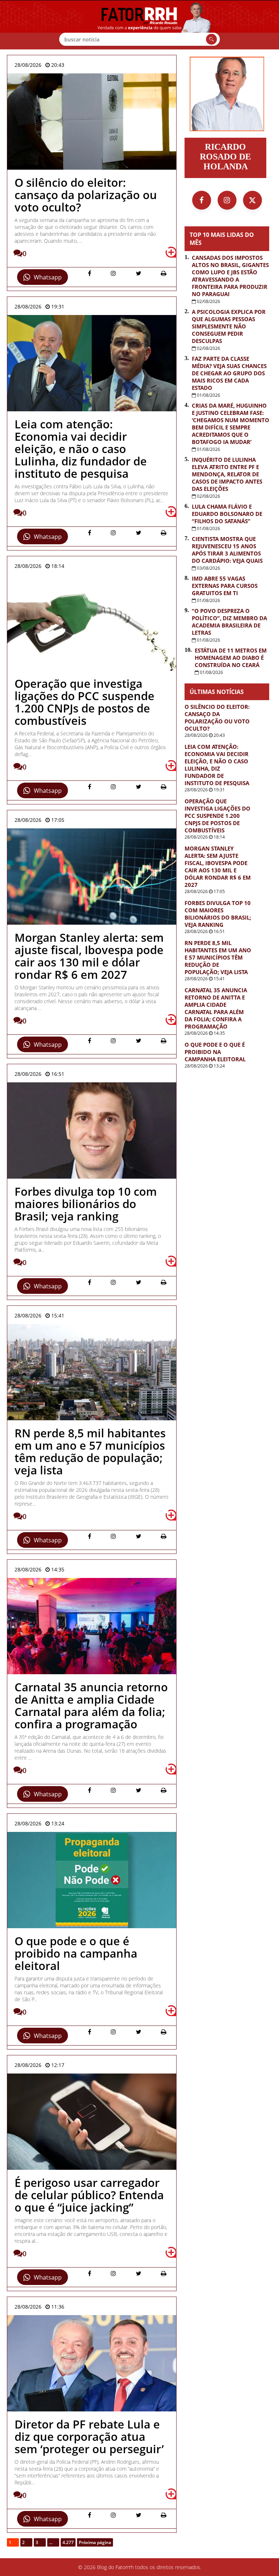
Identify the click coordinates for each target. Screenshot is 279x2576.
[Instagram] (227, 200)
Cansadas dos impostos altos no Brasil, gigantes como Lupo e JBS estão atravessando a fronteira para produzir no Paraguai (230, 276)
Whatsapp (48, 277)
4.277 (68, 2542)
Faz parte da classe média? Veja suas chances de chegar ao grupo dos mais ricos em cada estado (229, 373)
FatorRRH (139, 25)
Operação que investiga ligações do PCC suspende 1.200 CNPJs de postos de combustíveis (217, 816)
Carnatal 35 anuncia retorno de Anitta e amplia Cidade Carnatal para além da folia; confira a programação (216, 1008)
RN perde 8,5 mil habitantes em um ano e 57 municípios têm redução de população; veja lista (218, 957)
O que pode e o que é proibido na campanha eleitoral (215, 1052)
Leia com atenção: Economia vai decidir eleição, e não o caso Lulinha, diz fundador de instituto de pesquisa (217, 765)
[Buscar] (211, 39)
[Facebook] (202, 200)
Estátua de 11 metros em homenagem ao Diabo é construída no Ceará (231, 658)
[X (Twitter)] (252, 200)
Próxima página (95, 2542)
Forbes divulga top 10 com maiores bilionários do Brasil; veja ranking (218, 914)
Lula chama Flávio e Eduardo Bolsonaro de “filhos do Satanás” (227, 514)
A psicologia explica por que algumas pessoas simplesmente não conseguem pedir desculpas (229, 326)
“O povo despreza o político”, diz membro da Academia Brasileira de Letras (229, 622)
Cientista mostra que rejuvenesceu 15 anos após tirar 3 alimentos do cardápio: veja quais (227, 550)
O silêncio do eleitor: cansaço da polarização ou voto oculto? (217, 718)
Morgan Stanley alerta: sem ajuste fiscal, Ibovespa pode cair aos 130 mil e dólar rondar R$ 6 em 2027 (218, 867)
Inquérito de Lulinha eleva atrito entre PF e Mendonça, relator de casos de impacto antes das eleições (227, 474)
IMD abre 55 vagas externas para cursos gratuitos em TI (225, 586)
